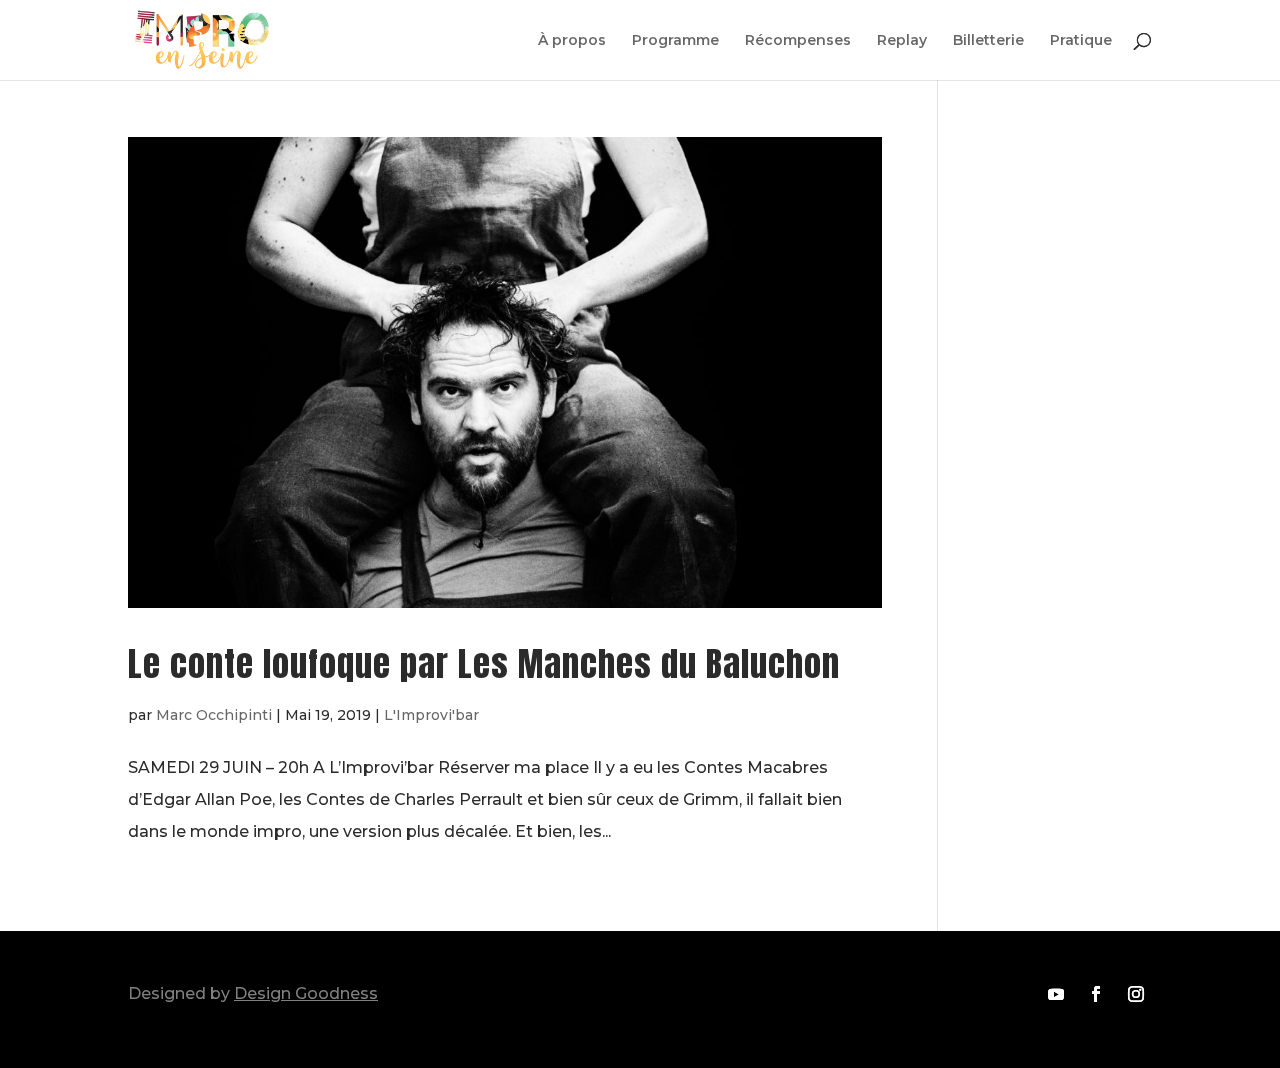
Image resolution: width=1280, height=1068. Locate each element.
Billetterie (988, 41)
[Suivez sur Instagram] (1136, 994)
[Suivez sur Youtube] (1056, 994)
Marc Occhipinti (214, 715)
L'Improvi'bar (431, 715)
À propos (572, 41)
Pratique (1081, 41)
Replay (902, 41)
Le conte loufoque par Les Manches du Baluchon (484, 663)
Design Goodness (306, 993)
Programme (675, 41)
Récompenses (798, 41)
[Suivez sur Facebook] (1096, 994)
